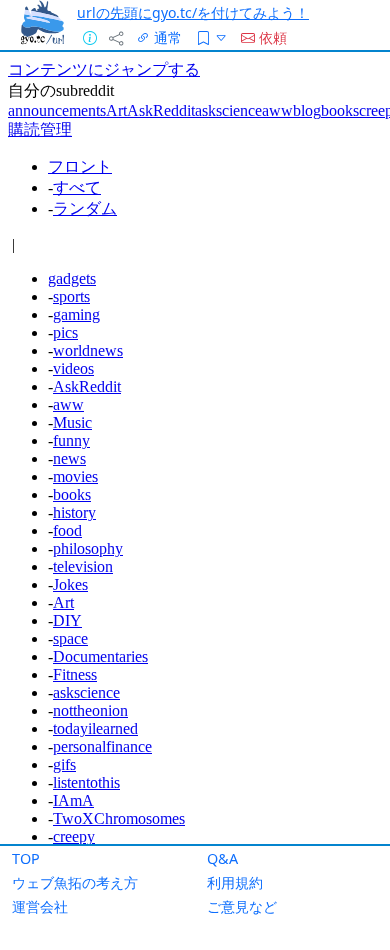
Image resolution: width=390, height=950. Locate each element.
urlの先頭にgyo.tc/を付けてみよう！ (193, 12)
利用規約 (235, 882)
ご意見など (242, 906)
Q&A (222, 858)
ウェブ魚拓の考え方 (75, 882)
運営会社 (40, 906)
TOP (26, 858)
